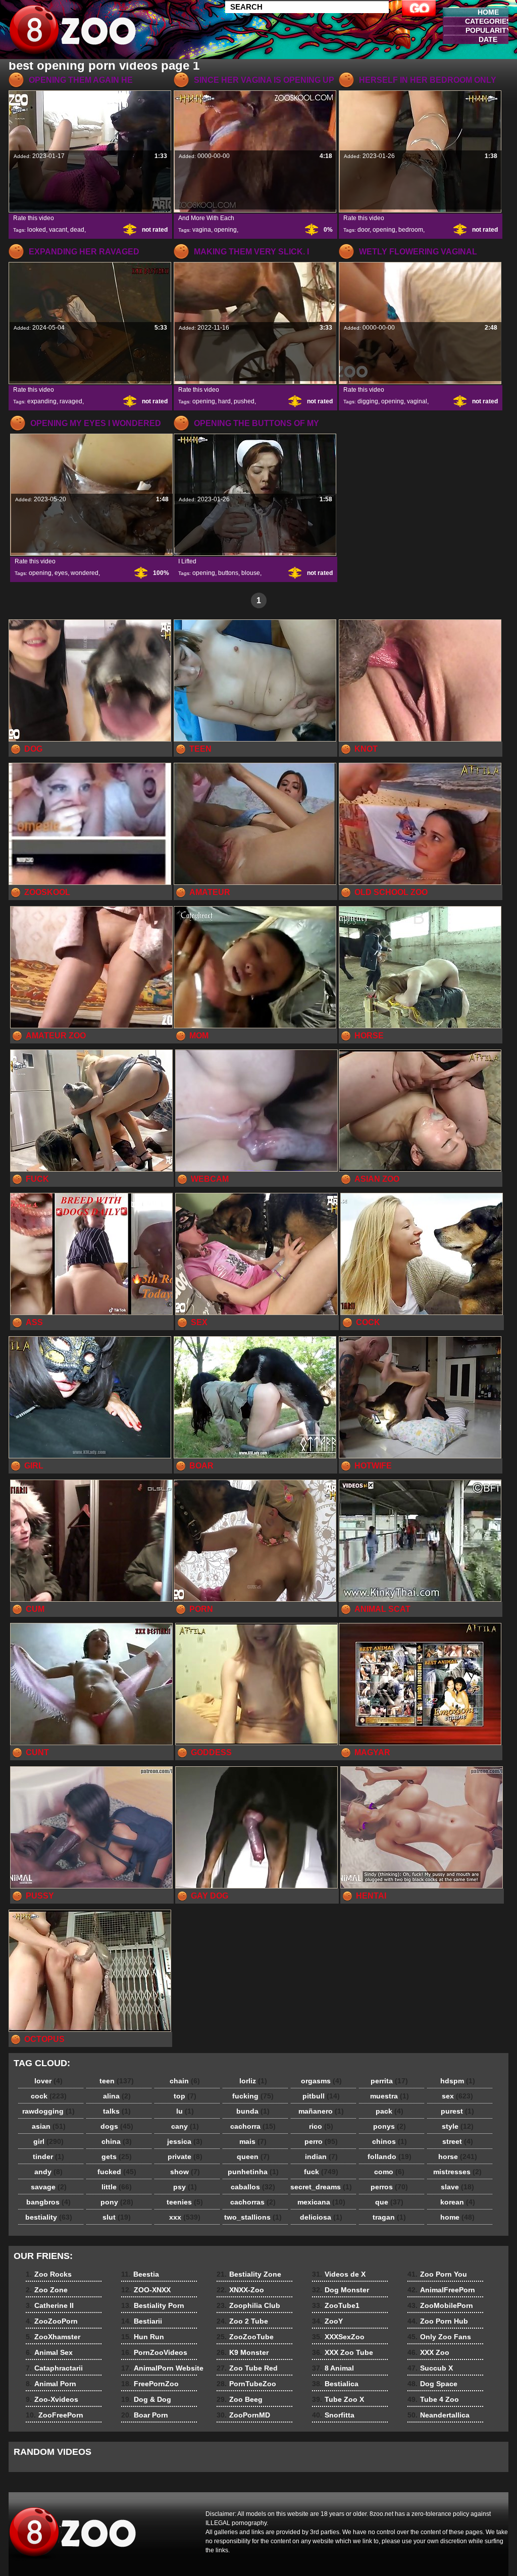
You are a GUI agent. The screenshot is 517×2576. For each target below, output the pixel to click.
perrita (389, 2081)
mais (253, 2141)
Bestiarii (142, 2321)
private (185, 2157)
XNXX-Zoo (240, 2290)
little (117, 2187)
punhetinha (253, 2172)
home (457, 2217)
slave (457, 2187)
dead (77, 230)
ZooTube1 (336, 2305)
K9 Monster (243, 2352)
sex (457, 2096)
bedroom (411, 230)
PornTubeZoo (246, 2384)
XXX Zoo (428, 2352)
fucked (117, 2172)
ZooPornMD (243, 2415)
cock (49, 2096)
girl (48, 2141)
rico (321, 2126)
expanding (42, 401)
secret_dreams (321, 2187)
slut (117, 2217)
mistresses (457, 2172)
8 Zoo (73, 32)
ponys (390, 2126)
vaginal (417, 401)
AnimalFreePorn (441, 2290)
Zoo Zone (47, 2290)
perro (321, 2141)
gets (117, 2157)
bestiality (49, 2217)
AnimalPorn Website (162, 2368)
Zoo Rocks (49, 2274)
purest (457, 2111)
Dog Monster (341, 2290)
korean (458, 2202)
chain (185, 2081)
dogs (117, 2126)
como (389, 2172)
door (364, 230)
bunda (253, 2111)
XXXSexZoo (338, 2337)
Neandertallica (438, 2415)
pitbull (321, 2096)
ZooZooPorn (52, 2321)
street (458, 2141)
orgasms (321, 2081)
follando (390, 2157)
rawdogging (48, 2111)
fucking (253, 2096)
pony (117, 2202)
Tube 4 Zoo (433, 2399)
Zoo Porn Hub (438, 2321)
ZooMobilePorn (440, 2305)
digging (368, 401)
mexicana (321, 2202)
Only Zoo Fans (439, 2337)
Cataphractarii (54, 2368)
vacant (58, 230)
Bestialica (335, 2384)
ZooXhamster (53, 2337)
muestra (390, 2096)
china (117, 2141)
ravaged (71, 401)
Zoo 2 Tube (242, 2321)
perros (389, 2187)
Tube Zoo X (338, 2399)
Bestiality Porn (153, 2305)
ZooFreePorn (55, 2415)
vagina (202, 230)
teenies (185, 2202)
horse (458, 2157)
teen (117, 2081)
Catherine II (50, 2305)
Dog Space (432, 2384)
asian (49, 2126)
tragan (389, 2217)
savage (49, 2187)
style (458, 2126)
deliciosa (321, 2217)
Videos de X (339, 2274)
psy (185, 2187)
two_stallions (253, 2217)
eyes (61, 573)
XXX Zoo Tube (343, 2352)
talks (117, 2111)
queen (253, 2157)
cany (185, 2126)
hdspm (458, 2081)
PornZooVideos (154, 2352)
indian (321, 2157)
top (185, 2096)
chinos (390, 2141)
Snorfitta (333, 2415)
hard (224, 401)
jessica (185, 2141)
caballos (253, 2187)
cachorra (253, 2126)
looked (37, 230)
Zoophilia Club (248, 2305)
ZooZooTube (245, 2337)
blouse (251, 573)
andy (48, 2172)
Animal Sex (49, 2352)
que (389, 2202)
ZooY (327, 2321)
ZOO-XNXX (146, 2290)
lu (185, 2111)
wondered (85, 573)
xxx (185, 2217)
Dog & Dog (146, 2399)
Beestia (140, 2274)
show (185, 2172)
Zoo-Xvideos (52, 2399)
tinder (48, 2157)
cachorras (253, 2202)
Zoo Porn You (437, 2274)
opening (225, 230)
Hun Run (143, 2337)
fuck (321, 2172)
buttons (228, 573)
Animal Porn (51, 2384)
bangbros (48, 2202)
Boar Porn (145, 2415)
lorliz (253, 2081)
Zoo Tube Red (247, 2368)
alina (117, 2096)
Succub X (430, 2368)
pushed (244, 401)
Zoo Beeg (240, 2399)
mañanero (321, 2111)
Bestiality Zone (249, 2274)
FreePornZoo (150, 2384)
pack (390, 2111)
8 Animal (333, 2368)
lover (48, 2081)
